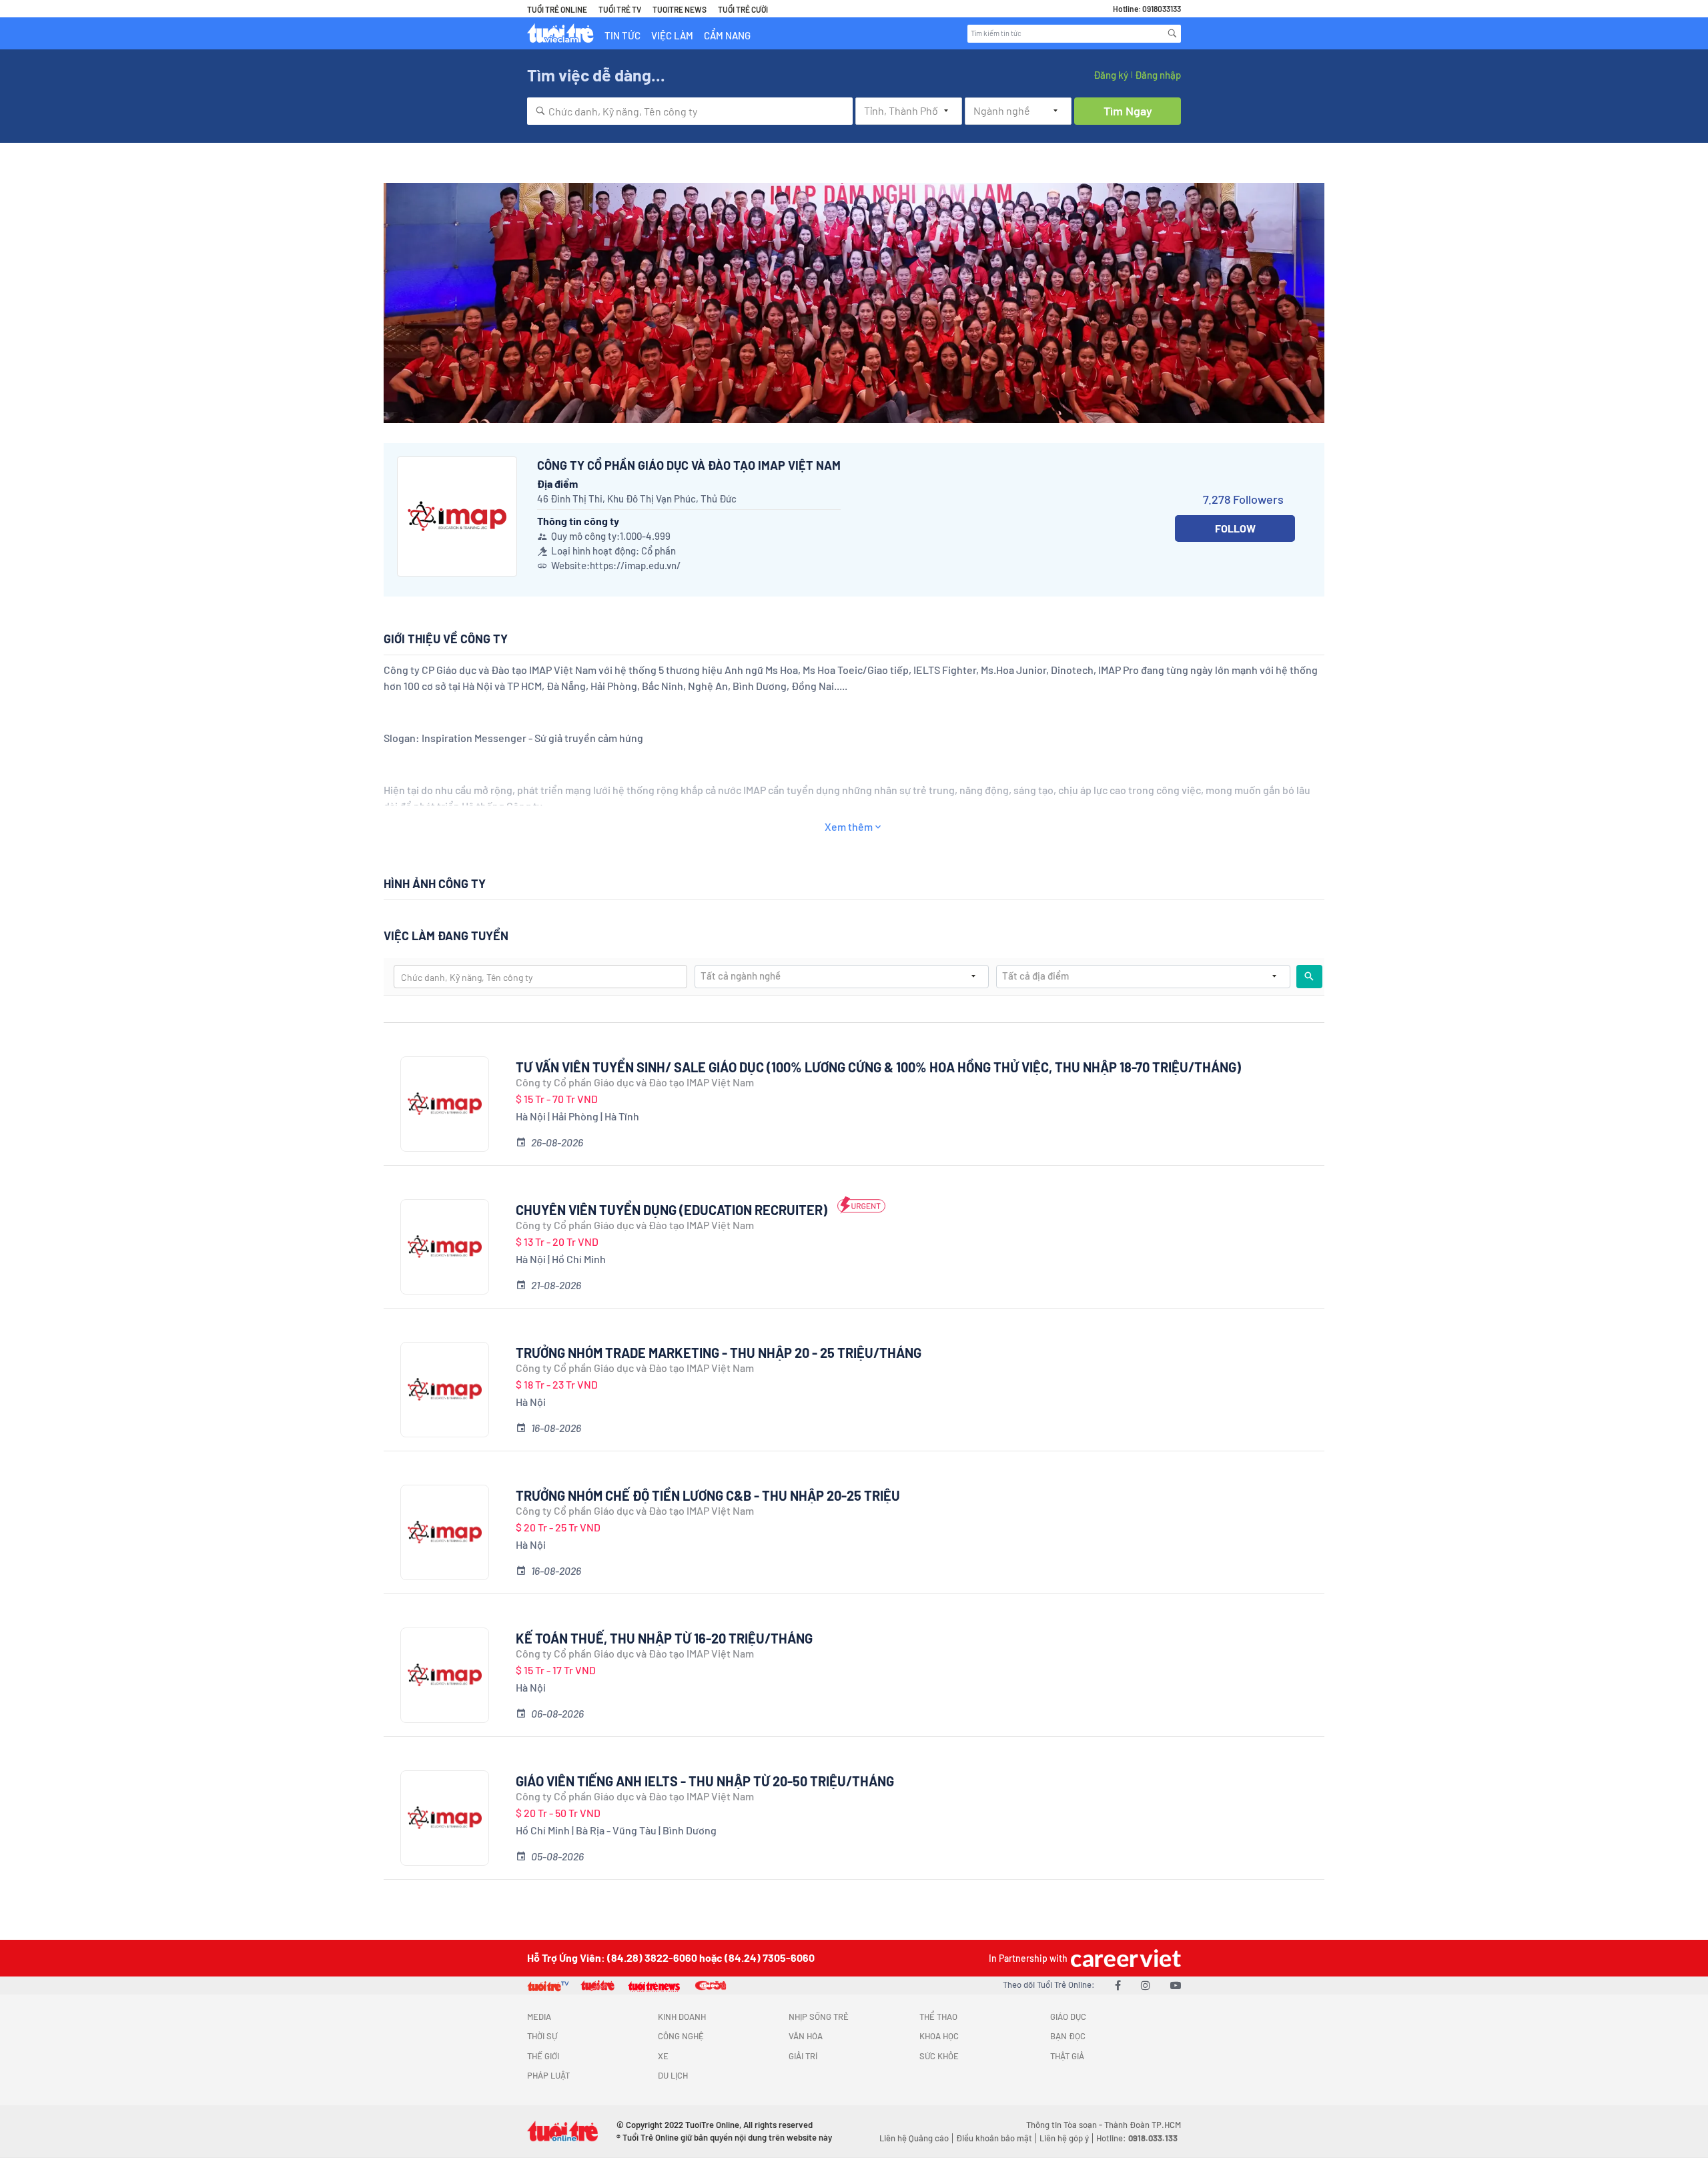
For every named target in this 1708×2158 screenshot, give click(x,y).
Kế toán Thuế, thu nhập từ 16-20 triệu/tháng (664, 1638)
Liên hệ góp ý (1064, 2138)
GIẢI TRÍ (803, 2056)
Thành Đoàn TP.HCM (1143, 2125)
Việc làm (672, 35)
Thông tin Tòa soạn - (1065, 2125)
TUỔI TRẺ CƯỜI (743, 9)
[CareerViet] (1124, 1958)
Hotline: (1137, 2138)
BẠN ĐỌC (1068, 2036)
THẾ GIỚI (543, 2056)
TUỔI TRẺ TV (620, 9)
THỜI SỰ (542, 2036)
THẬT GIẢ (1067, 2056)
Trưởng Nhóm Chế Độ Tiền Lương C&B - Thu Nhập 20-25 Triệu (708, 1495)
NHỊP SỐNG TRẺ (819, 2017)
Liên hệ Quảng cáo (914, 2138)
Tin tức (622, 35)
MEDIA (539, 2017)
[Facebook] (1118, 1985)
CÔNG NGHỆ (681, 2036)
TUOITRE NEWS (680, 9)
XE (663, 2056)
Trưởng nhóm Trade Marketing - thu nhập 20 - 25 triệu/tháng (719, 1353)
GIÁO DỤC (1068, 2017)
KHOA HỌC (939, 2036)
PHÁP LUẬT (548, 2075)
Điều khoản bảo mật (994, 2138)
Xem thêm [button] (849, 826)
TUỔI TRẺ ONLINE (557, 9)
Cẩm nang (727, 35)
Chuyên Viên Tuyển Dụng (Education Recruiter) (672, 1210)
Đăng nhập (1158, 75)
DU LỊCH (673, 2075)
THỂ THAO (938, 2017)
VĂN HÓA (806, 2036)
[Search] (1172, 33)
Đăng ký (1111, 75)
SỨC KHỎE (939, 2056)
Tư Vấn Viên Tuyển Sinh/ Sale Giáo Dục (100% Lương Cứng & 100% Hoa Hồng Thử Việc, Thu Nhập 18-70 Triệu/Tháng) (878, 1067)
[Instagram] (1146, 1985)
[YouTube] (1176, 1985)
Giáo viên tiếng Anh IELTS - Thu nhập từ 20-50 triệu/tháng (705, 1781)
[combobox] (690, 111)
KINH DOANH (682, 2017)
